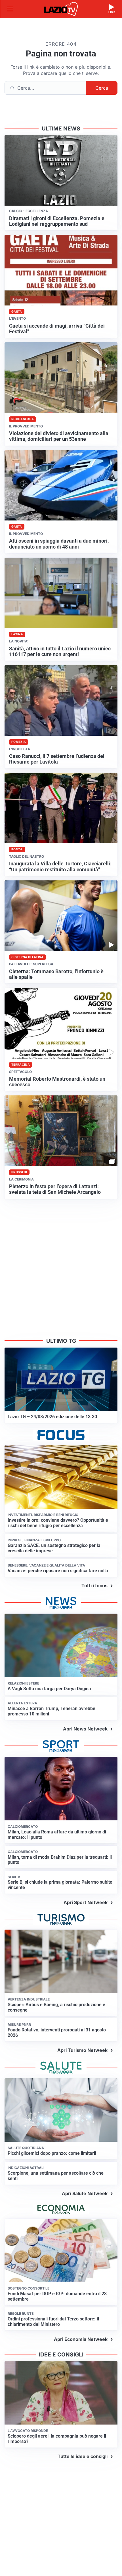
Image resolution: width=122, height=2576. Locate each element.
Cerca (102, 88)
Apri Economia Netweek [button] (81, 2339)
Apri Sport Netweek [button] (86, 1902)
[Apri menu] (10, 9)
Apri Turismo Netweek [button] (82, 2050)
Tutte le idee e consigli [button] (83, 2456)
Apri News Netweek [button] (85, 1729)
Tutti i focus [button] (94, 1586)
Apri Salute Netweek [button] (85, 2193)
